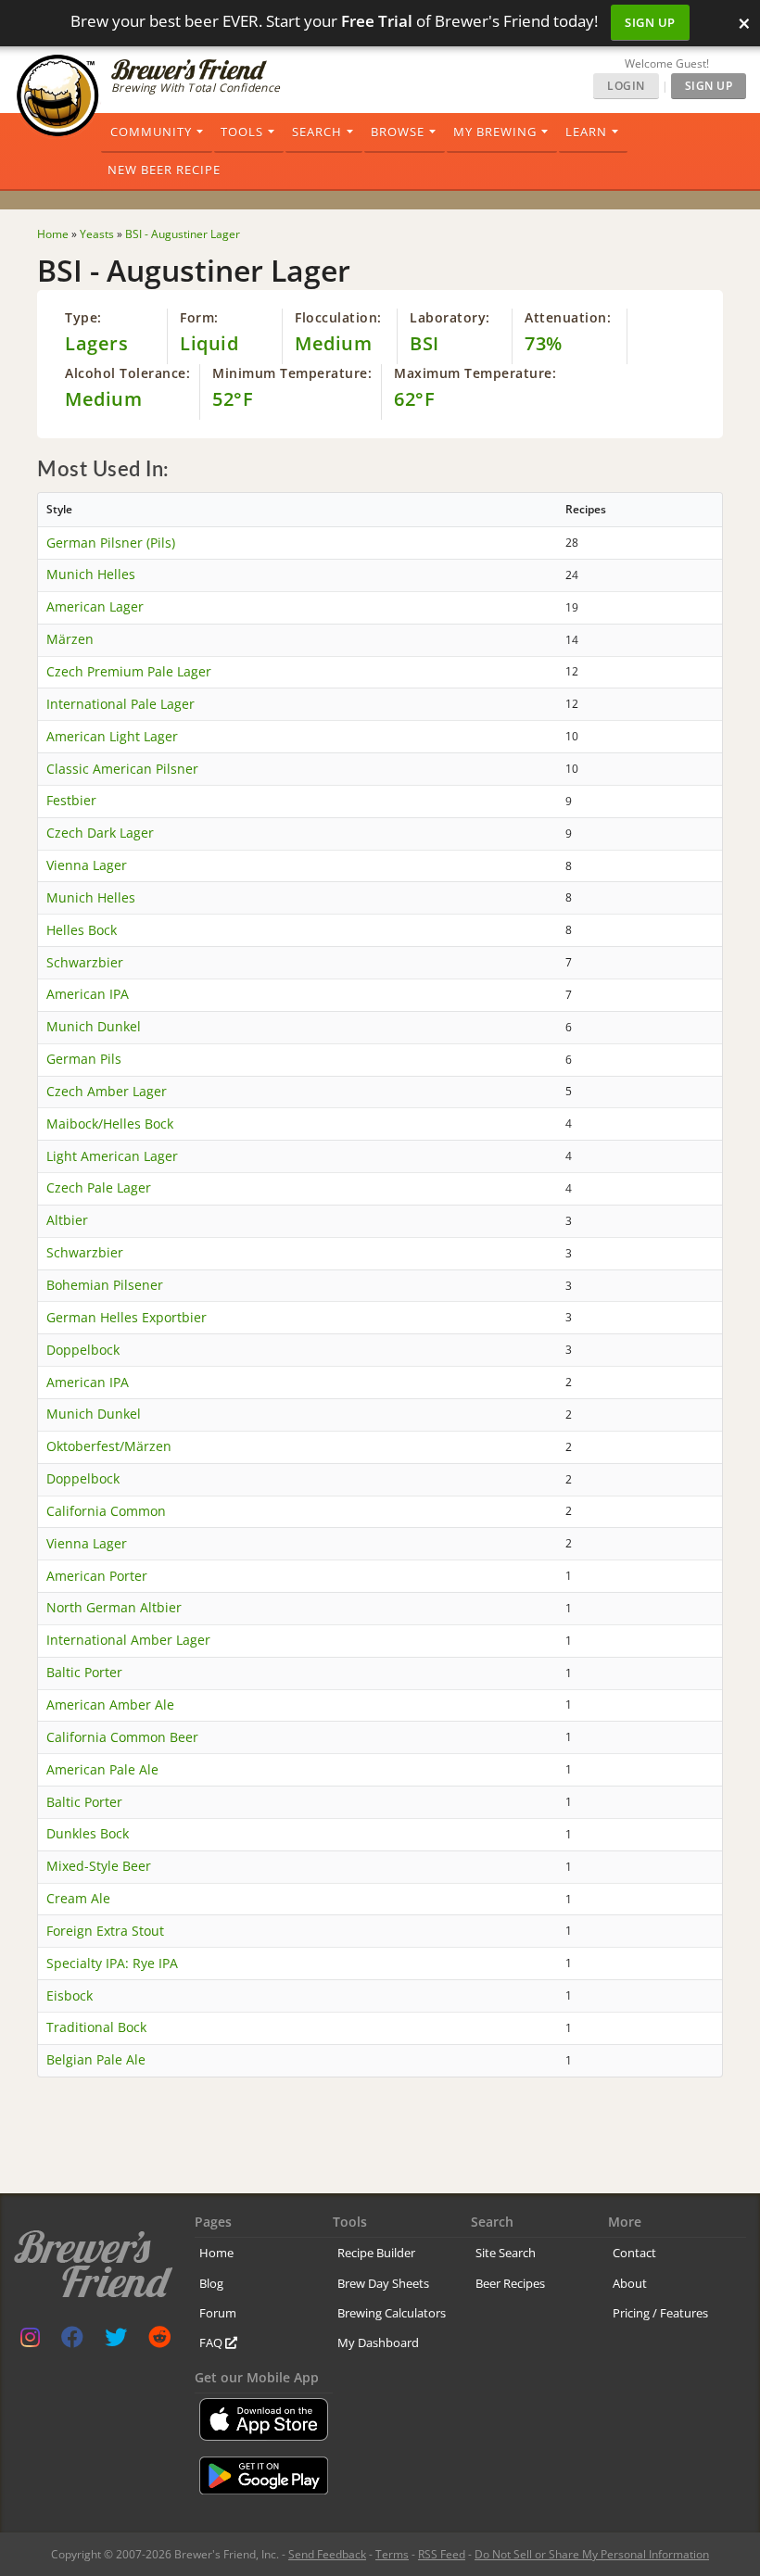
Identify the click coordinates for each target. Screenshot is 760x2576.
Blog (211, 2283)
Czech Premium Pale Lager (129, 671)
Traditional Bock (96, 2027)
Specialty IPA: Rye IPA (112, 1963)
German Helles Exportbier (127, 1317)
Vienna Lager (87, 865)
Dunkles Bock (88, 1833)
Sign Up (650, 22)
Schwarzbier (85, 962)
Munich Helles (91, 574)
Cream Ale (78, 1898)
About (630, 2283)
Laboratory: (450, 317)
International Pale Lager (120, 704)
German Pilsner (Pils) (111, 543)
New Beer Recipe (164, 170)
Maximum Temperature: (475, 373)
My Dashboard (378, 2342)
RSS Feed (442, 2554)
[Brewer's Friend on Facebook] (72, 2341)
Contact (634, 2253)
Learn (586, 132)
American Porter (97, 1576)
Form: (199, 317)
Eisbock (70, 1995)
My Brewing (495, 132)
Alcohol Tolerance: (127, 373)
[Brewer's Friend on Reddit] (159, 2341)
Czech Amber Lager (107, 1091)
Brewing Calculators (392, 2313)
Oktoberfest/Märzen (109, 1446)
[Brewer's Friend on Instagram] (30, 2341)
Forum (218, 2313)
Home (216, 2253)
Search (317, 132)
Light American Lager (112, 1156)
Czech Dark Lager (100, 833)
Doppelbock (83, 1350)
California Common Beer (122, 1737)
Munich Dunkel (94, 1026)
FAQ (212, 2342)
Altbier (67, 1220)
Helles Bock (82, 930)
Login (626, 86)
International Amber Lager (128, 1640)
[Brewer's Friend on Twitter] (116, 2341)
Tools (242, 132)
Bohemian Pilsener (105, 1285)
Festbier (71, 800)
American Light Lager (112, 736)
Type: (83, 317)
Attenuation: (568, 317)
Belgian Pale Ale (96, 2059)
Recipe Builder (376, 2253)
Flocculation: (338, 317)
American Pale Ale (102, 1769)
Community (151, 132)
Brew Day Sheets (383, 2283)
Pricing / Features (660, 2313)
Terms (392, 2554)
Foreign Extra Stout (105, 1931)
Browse (398, 132)
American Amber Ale (110, 1705)
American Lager (95, 606)
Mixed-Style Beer (99, 1866)
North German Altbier (114, 1607)
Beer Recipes (510, 2283)
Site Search (506, 2253)
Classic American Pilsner (122, 769)
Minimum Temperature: (292, 373)
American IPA (88, 994)
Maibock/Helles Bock (110, 1124)
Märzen (70, 639)
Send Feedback (327, 2554)
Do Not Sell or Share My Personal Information (592, 2554)
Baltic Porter (84, 1672)
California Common (106, 1511)
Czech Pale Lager (99, 1187)
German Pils (84, 1059)
